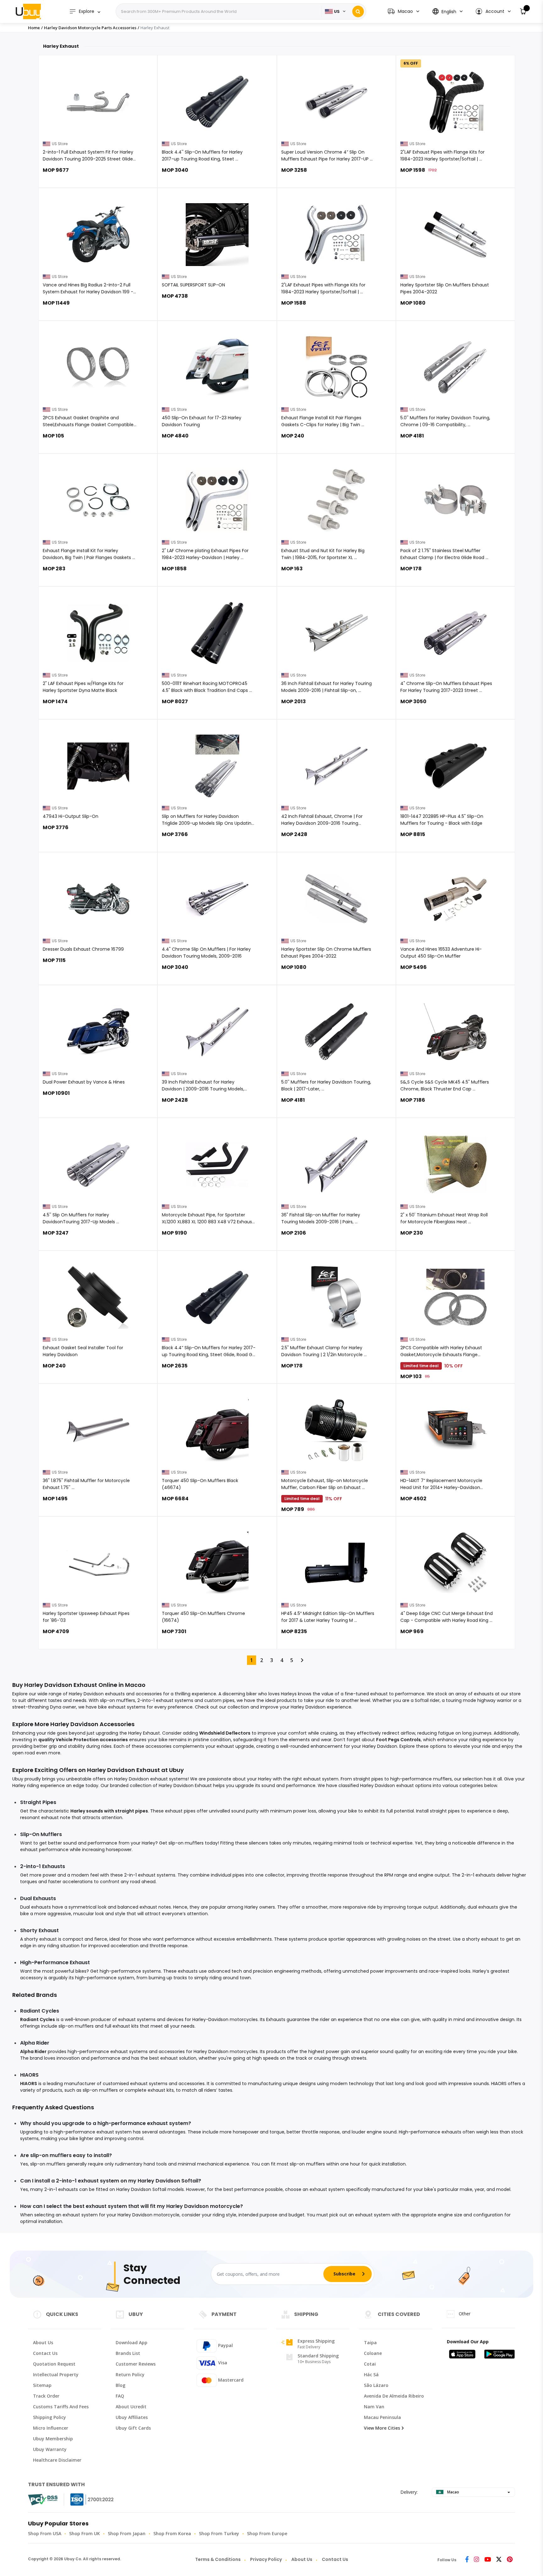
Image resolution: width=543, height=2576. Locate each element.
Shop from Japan (127, 2533)
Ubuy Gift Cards (133, 2428)
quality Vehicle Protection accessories (83, 1740)
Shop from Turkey (219, 2533)
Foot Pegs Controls (398, 1740)
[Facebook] (467, 2560)
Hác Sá (371, 2375)
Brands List (128, 2353)
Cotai (370, 2364)
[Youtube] (488, 2560)
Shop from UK (85, 2533)
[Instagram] (477, 2560)
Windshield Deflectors (225, 1733)
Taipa (370, 2342)
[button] (493, 11)
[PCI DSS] (43, 2500)
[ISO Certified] (86, 2500)
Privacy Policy (266, 2559)
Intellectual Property (56, 2375)
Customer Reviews (136, 2364)
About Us (43, 2342)
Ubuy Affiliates (132, 2417)
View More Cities (382, 2428)
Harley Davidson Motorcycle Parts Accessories (90, 28)
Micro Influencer (51, 2428)
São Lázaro (376, 2385)
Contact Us (45, 2353)
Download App (132, 2342)
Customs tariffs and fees (61, 2407)
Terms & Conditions (218, 2559)
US (337, 11)
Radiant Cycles (38, 2019)
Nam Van (374, 2407)
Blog (121, 2385)
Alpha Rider (33, 2052)
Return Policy (130, 2375)
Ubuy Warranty (50, 2449)
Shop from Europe (267, 2533)
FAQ (120, 2396)
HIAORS (29, 2084)
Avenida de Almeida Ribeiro (394, 2396)
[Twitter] (499, 2560)
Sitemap (42, 2385)
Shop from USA (45, 2533)
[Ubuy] (28, 11)
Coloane (373, 2353)
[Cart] (523, 11)
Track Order (46, 2396)
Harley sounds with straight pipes (109, 1811)
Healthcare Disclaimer (57, 2460)
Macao (453, 2492)
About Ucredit (131, 2407)
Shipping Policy (49, 2417)
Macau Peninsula (382, 2417)
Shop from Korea (172, 2533)
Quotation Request (54, 2364)
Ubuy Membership (53, 2439)
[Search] (358, 11)
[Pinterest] (510, 2560)
